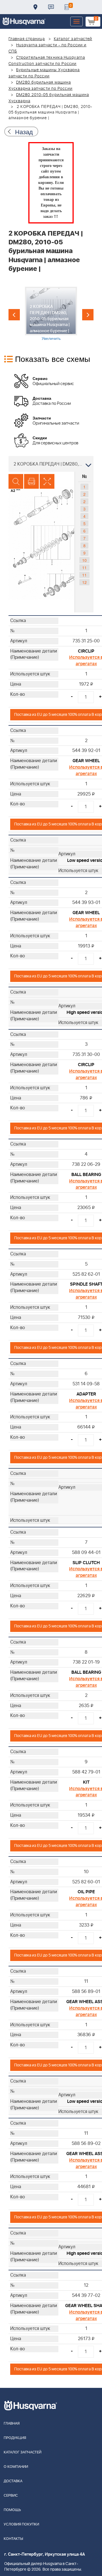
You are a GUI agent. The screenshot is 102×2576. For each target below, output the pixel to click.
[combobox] (51, 464)
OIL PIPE (86, 1892)
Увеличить (51, 338)
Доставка (35, 7)
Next (88, 315)
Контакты (51, 7)
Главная (12, 2424)
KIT (86, 1782)
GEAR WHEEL (86, 761)
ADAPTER (86, 1394)
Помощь (12, 2510)
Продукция (15, 2438)
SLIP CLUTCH (86, 1563)
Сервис (11, 2496)
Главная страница (27, 39)
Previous (14, 315)
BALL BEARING (86, 1175)
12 (84, 582)
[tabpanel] (51, 314)
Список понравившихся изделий (67, 7)
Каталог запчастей (73, 39)
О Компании (16, 2467)
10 (84, 560)
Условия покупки (21, 2524)
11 (84, 568)
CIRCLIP (86, 651)
